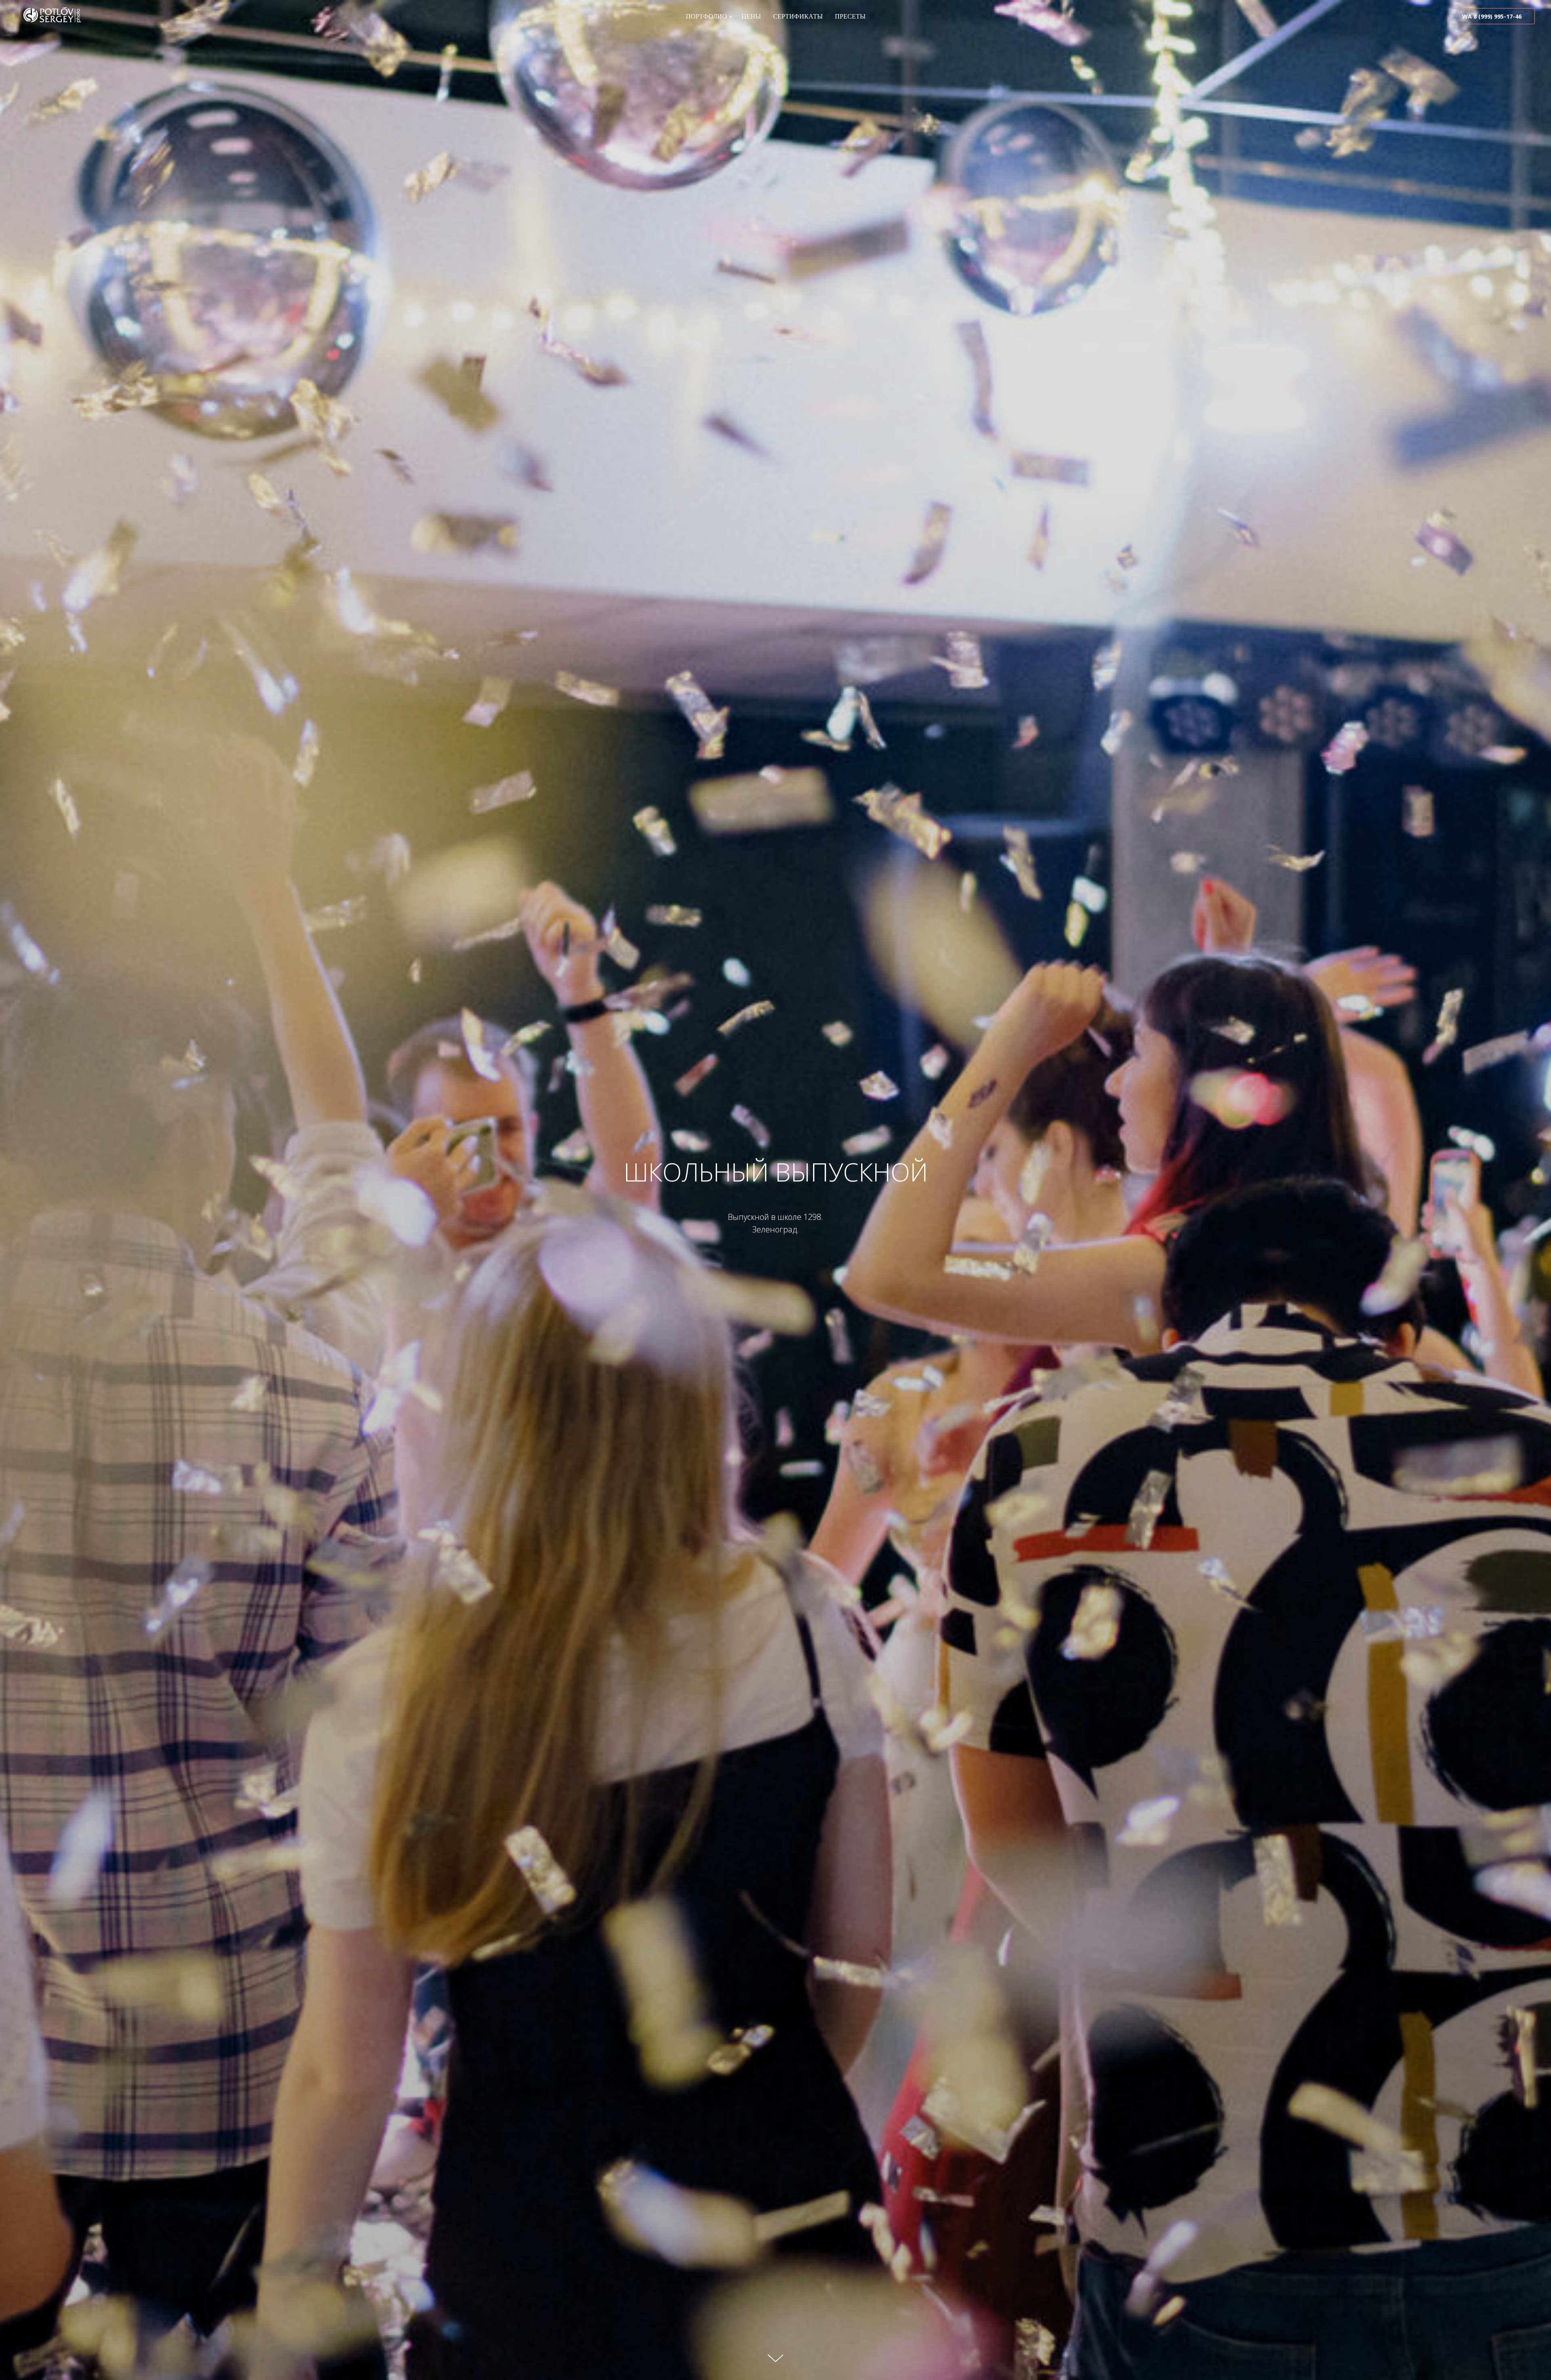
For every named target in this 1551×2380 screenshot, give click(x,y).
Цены (751, 16)
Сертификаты (798, 16)
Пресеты (850, 16)
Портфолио (706, 16)
